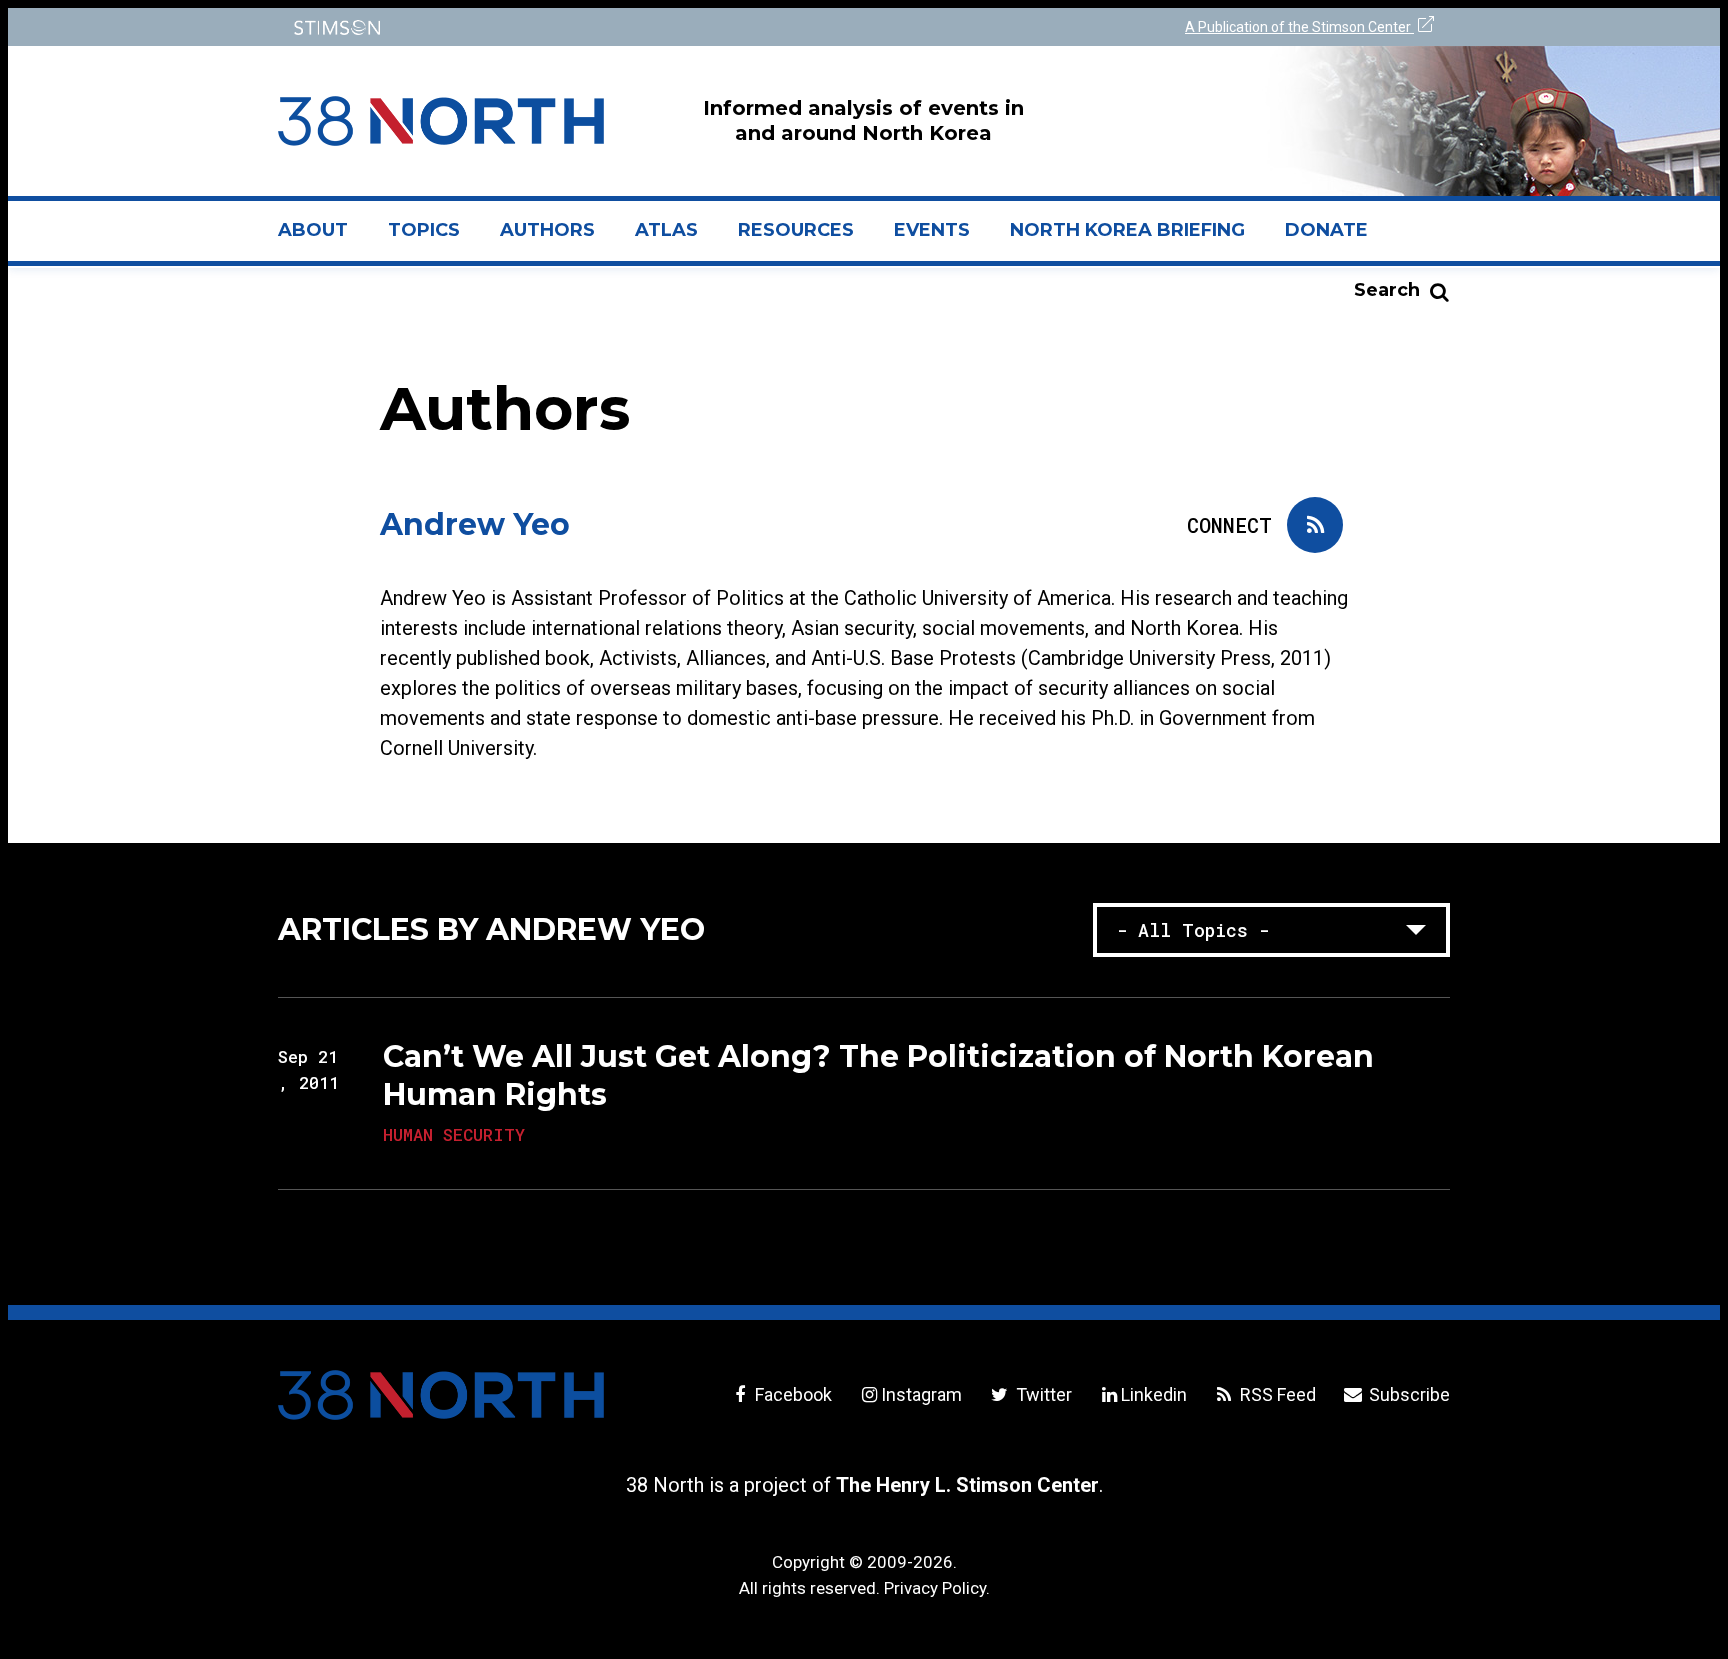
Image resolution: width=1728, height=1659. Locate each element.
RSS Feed (1276, 1394)
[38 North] (441, 1395)
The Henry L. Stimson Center (967, 1485)
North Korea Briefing (1127, 230)
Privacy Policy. (937, 1588)
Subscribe (1407, 1394)
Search (1387, 290)
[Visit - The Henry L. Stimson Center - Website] (566, 27)
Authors (547, 230)
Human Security (454, 1134)
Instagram (921, 1394)
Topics (424, 230)
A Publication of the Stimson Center (1299, 27)
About (323, 238)
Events (932, 230)
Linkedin (1154, 1394)
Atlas (666, 230)
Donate (1326, 230)
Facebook (791, 1394)
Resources (796, 230)
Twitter (1041, 1394)
